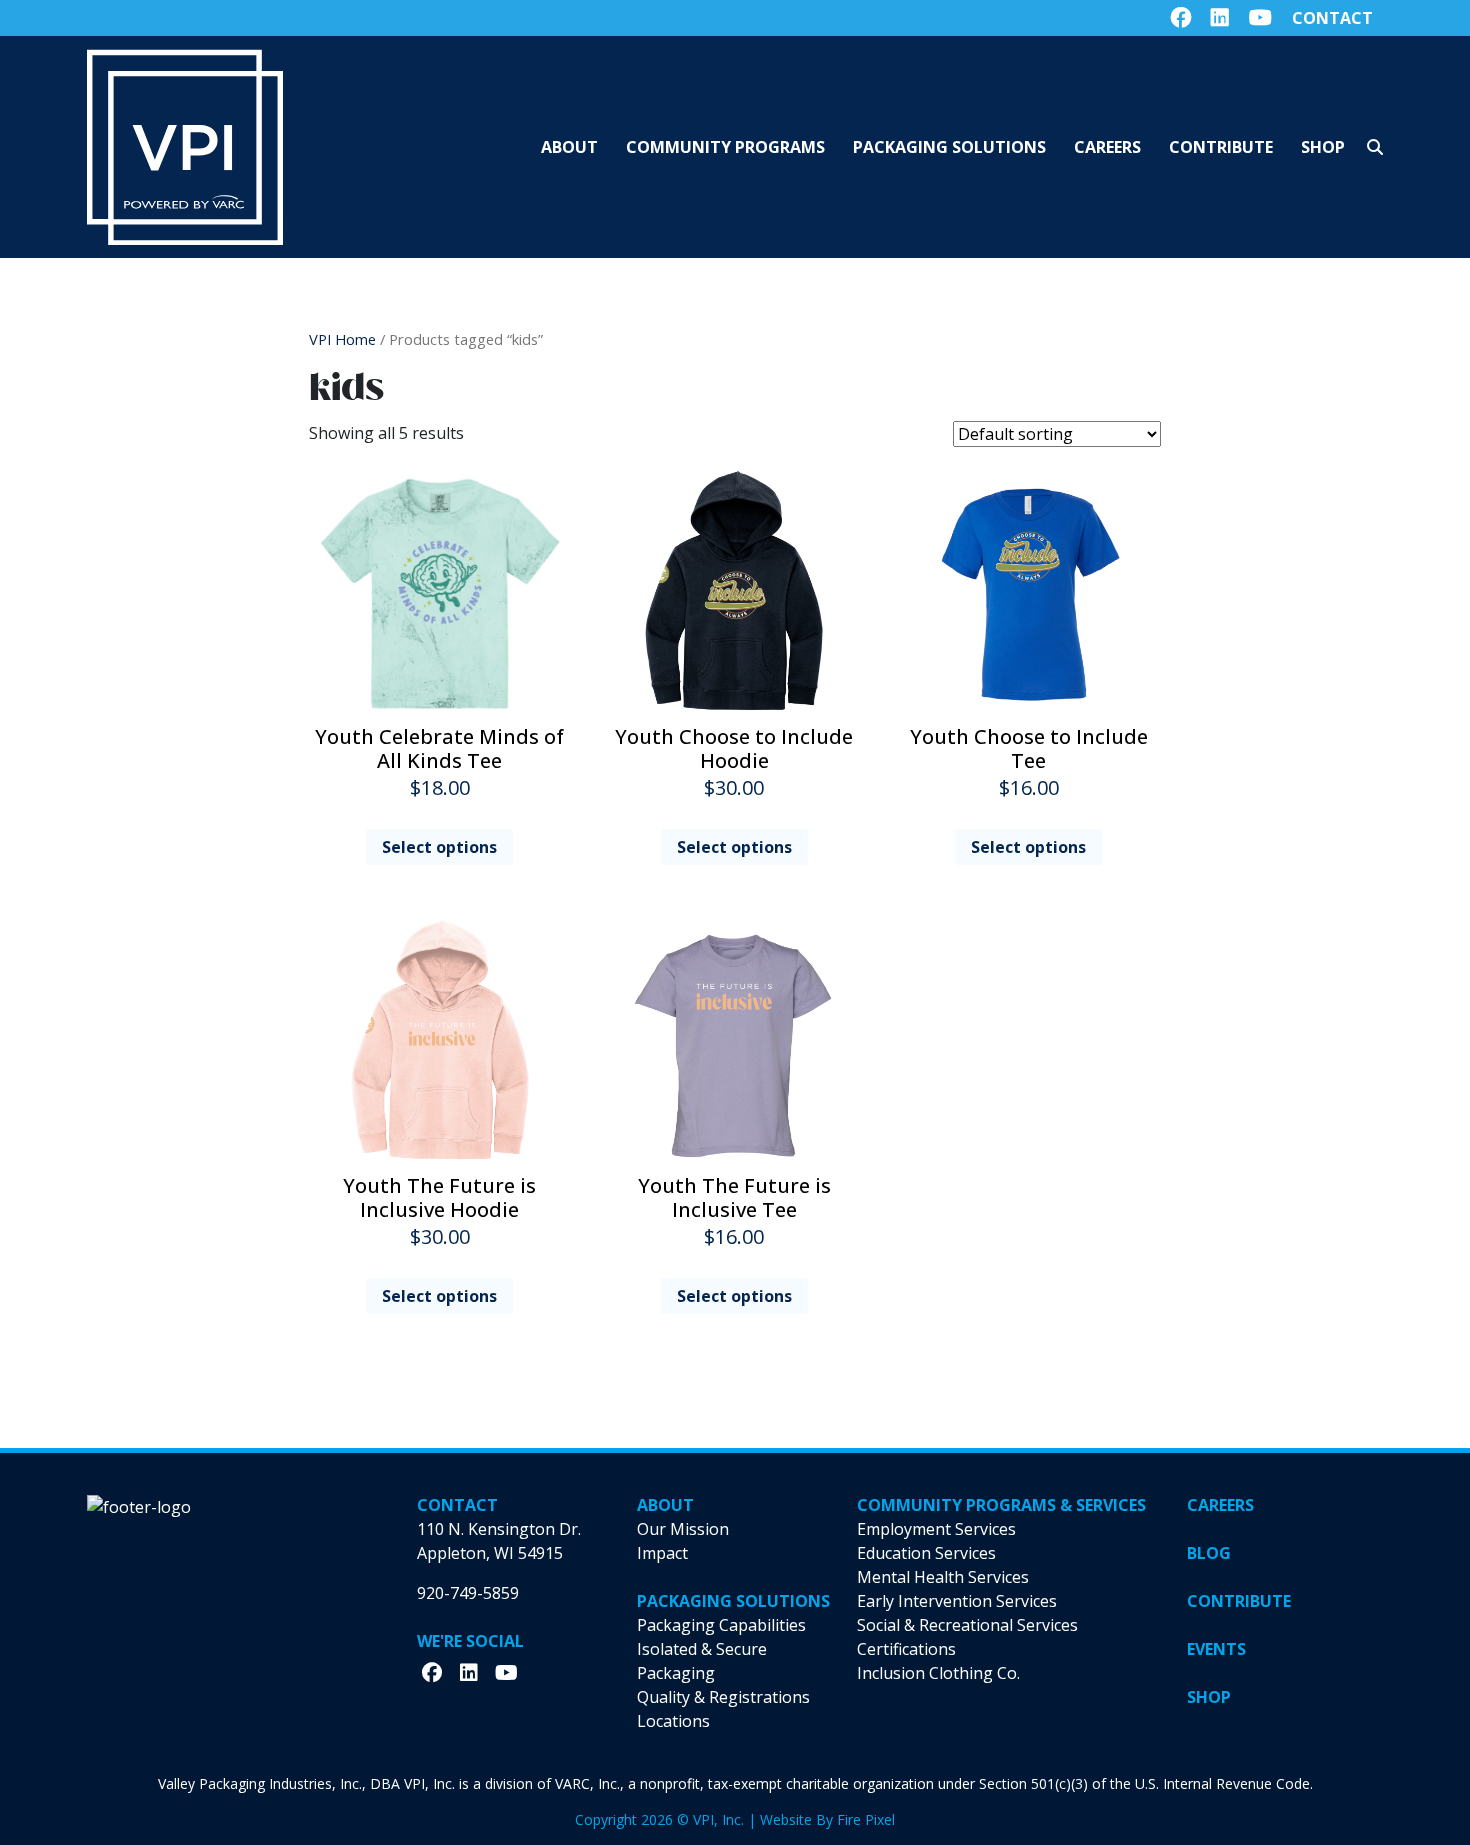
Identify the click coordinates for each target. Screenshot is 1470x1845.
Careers (1107, 147)
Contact (1332, 18)
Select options (439, 847)
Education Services (926, 1553)
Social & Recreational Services (967, 1625)
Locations (673, 1721)
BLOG (1209, 1553)
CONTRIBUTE (1239, 1601)
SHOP (1209, 1697)
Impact (662, 1553)
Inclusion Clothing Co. (938, 1673)
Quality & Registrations (723, 1697)
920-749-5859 (468, 1593)
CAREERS (1220, 1505)
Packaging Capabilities (721, 1625)
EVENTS (1216, 1649)
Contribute (1221, 147)
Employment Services (936, 1529)
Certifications (906, 1649)
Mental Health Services (943, 1577)
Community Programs (725, 147)
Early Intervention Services (957, 1601)
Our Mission (683, 1529)
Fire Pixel (866, 1819)
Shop (1323, 147)
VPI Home (342, 339)
